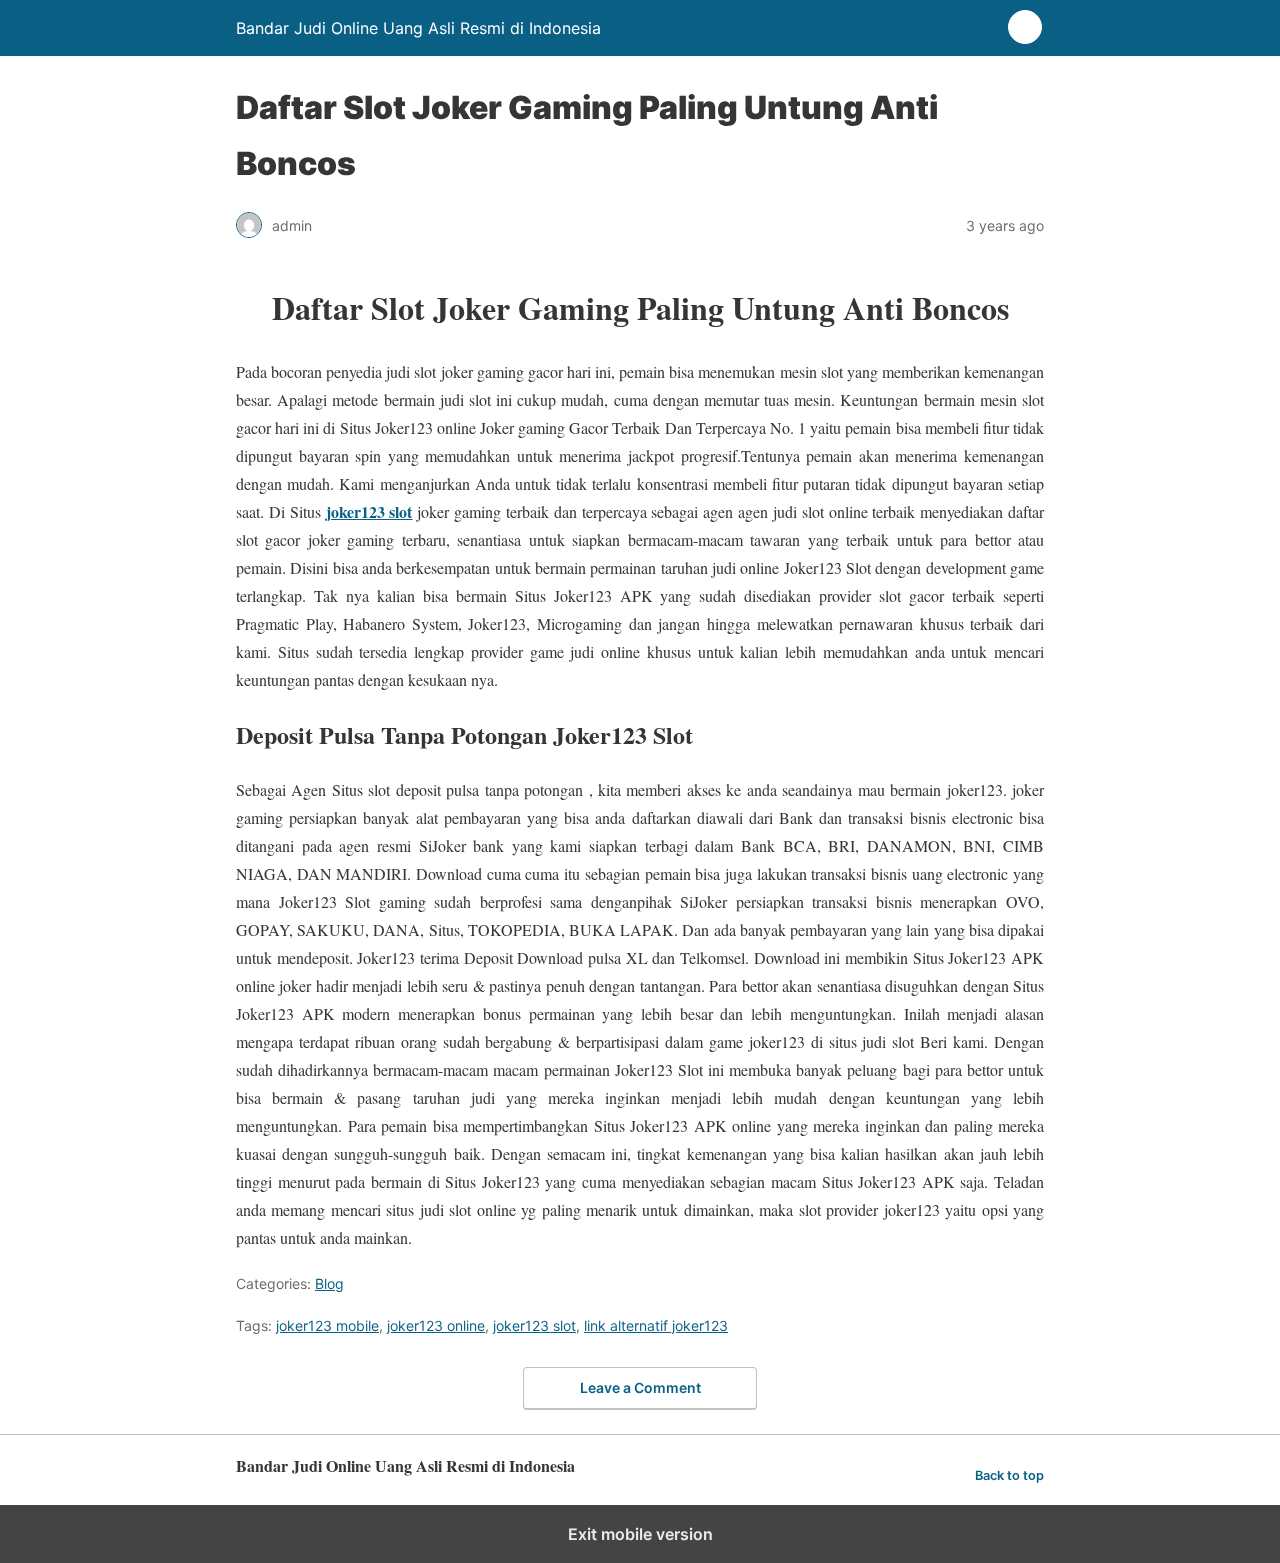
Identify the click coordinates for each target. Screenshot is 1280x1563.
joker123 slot (534, 1325)
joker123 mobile (327, 1325)
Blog (329, 1283)
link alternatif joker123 (656, 1325)
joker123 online (436, 1325)
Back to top (1009, 1475)
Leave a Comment (640, 1387)
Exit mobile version (640, 1534)
